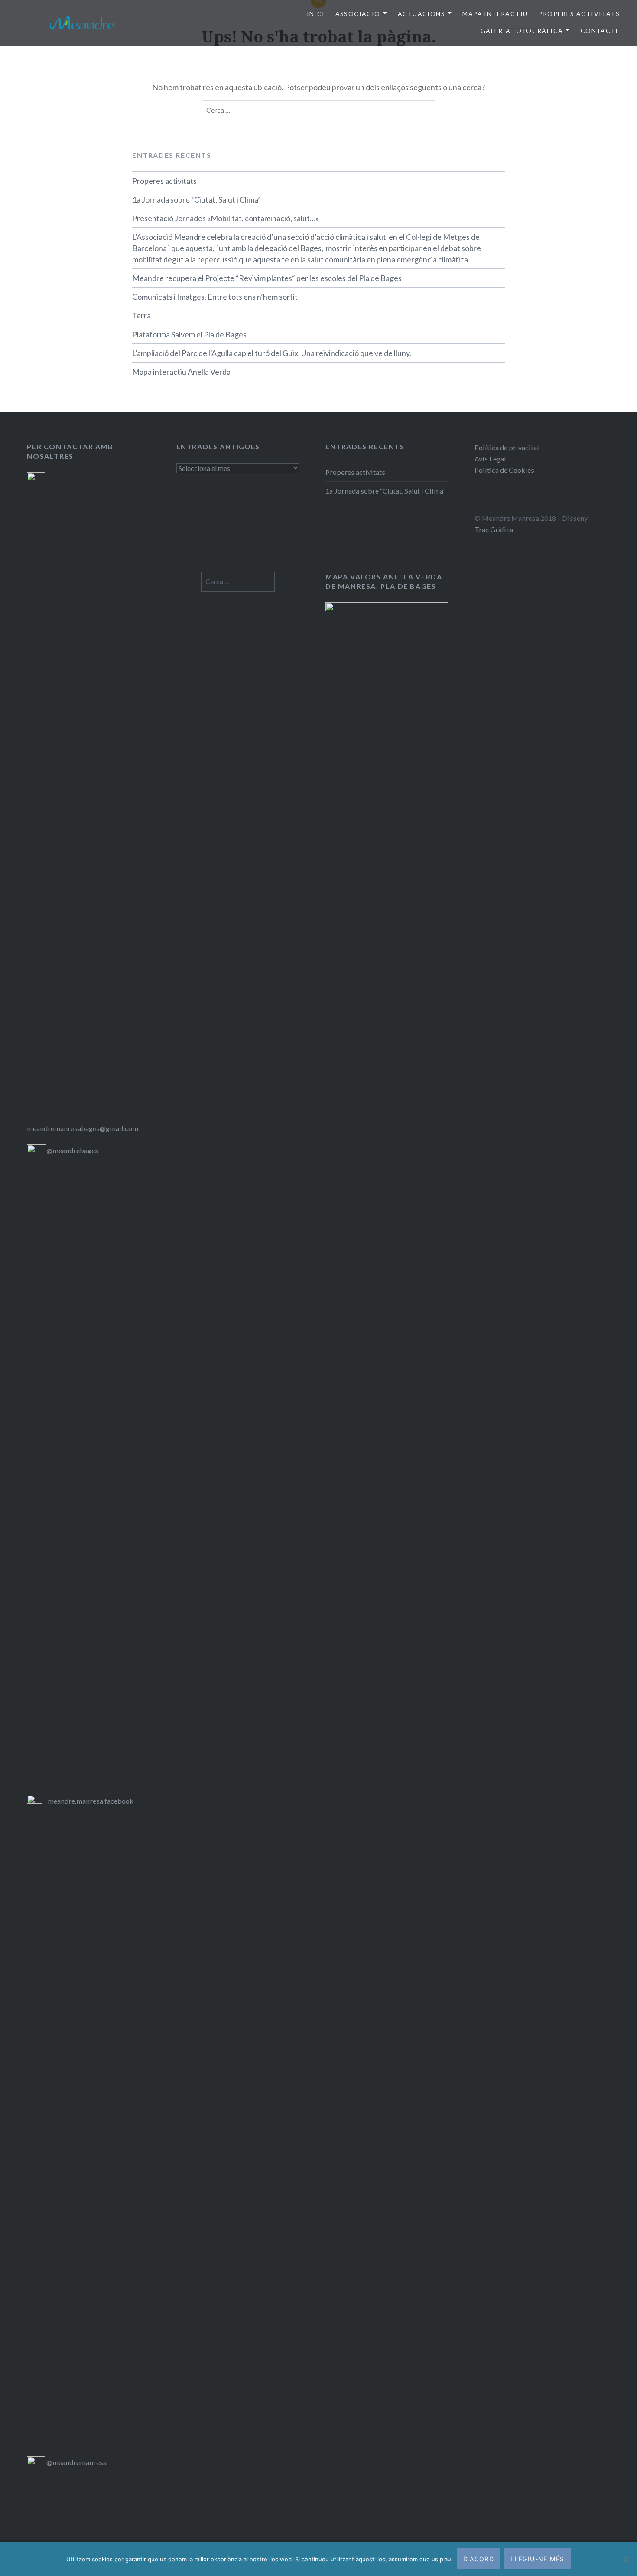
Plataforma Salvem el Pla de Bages (189, 334)
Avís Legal (490, 459)
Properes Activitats (579, 14)
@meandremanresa (76, 2462)
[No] (626, 2559)
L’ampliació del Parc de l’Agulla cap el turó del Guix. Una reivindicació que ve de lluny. (272, 353)
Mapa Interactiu (495, 14)
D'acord (479, 2559)
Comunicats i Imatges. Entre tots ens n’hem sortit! (216, 297)
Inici (316, 14)
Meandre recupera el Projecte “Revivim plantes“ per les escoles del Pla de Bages (267, 278)
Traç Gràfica (494, 529)
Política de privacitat (507, 447)
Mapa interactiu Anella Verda (181, 372)
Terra (141, 315)
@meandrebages (72, 1150)
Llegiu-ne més (537, 2559)
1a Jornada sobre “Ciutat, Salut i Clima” (197, 199)
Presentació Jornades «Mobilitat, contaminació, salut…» (226, 218)
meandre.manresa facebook (91, 1801)
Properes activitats (164, 181)
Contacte (600, 31)
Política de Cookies (504, 470)
